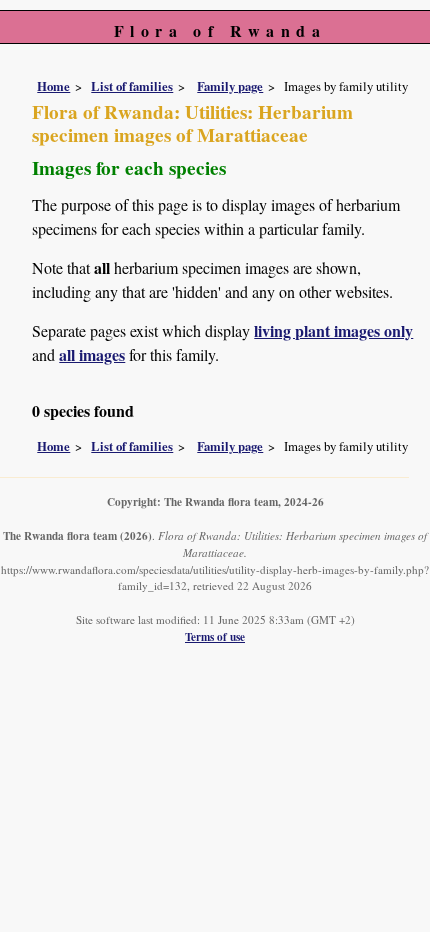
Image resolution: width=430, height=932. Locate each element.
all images (92, 354)
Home (53, 86)
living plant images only (333, 330)
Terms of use (215, 636)
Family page (230, 86)
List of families (132, 86)
